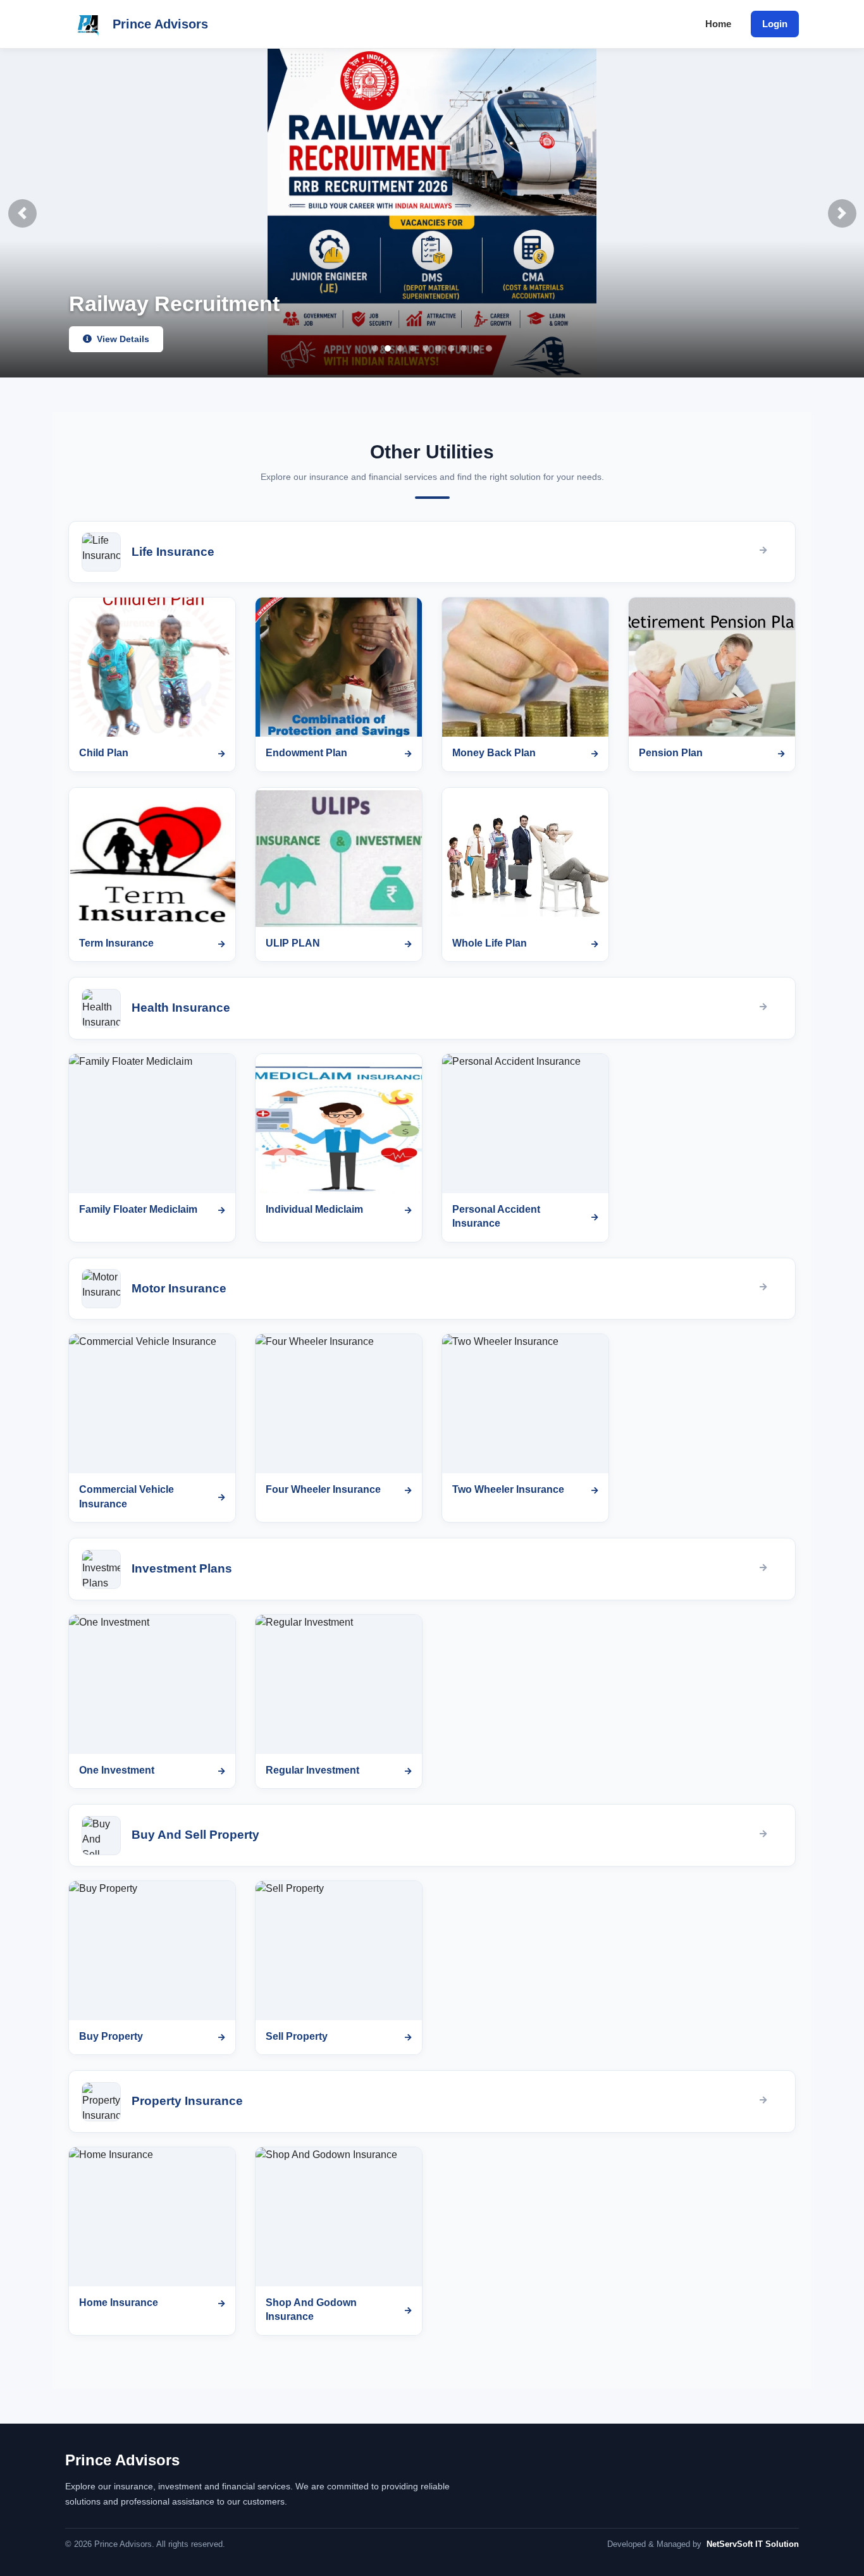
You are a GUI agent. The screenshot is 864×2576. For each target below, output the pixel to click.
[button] (22, 213)
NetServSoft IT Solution (753, 2544)
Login (775, 24)
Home (718, 24)
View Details (122, 339)
